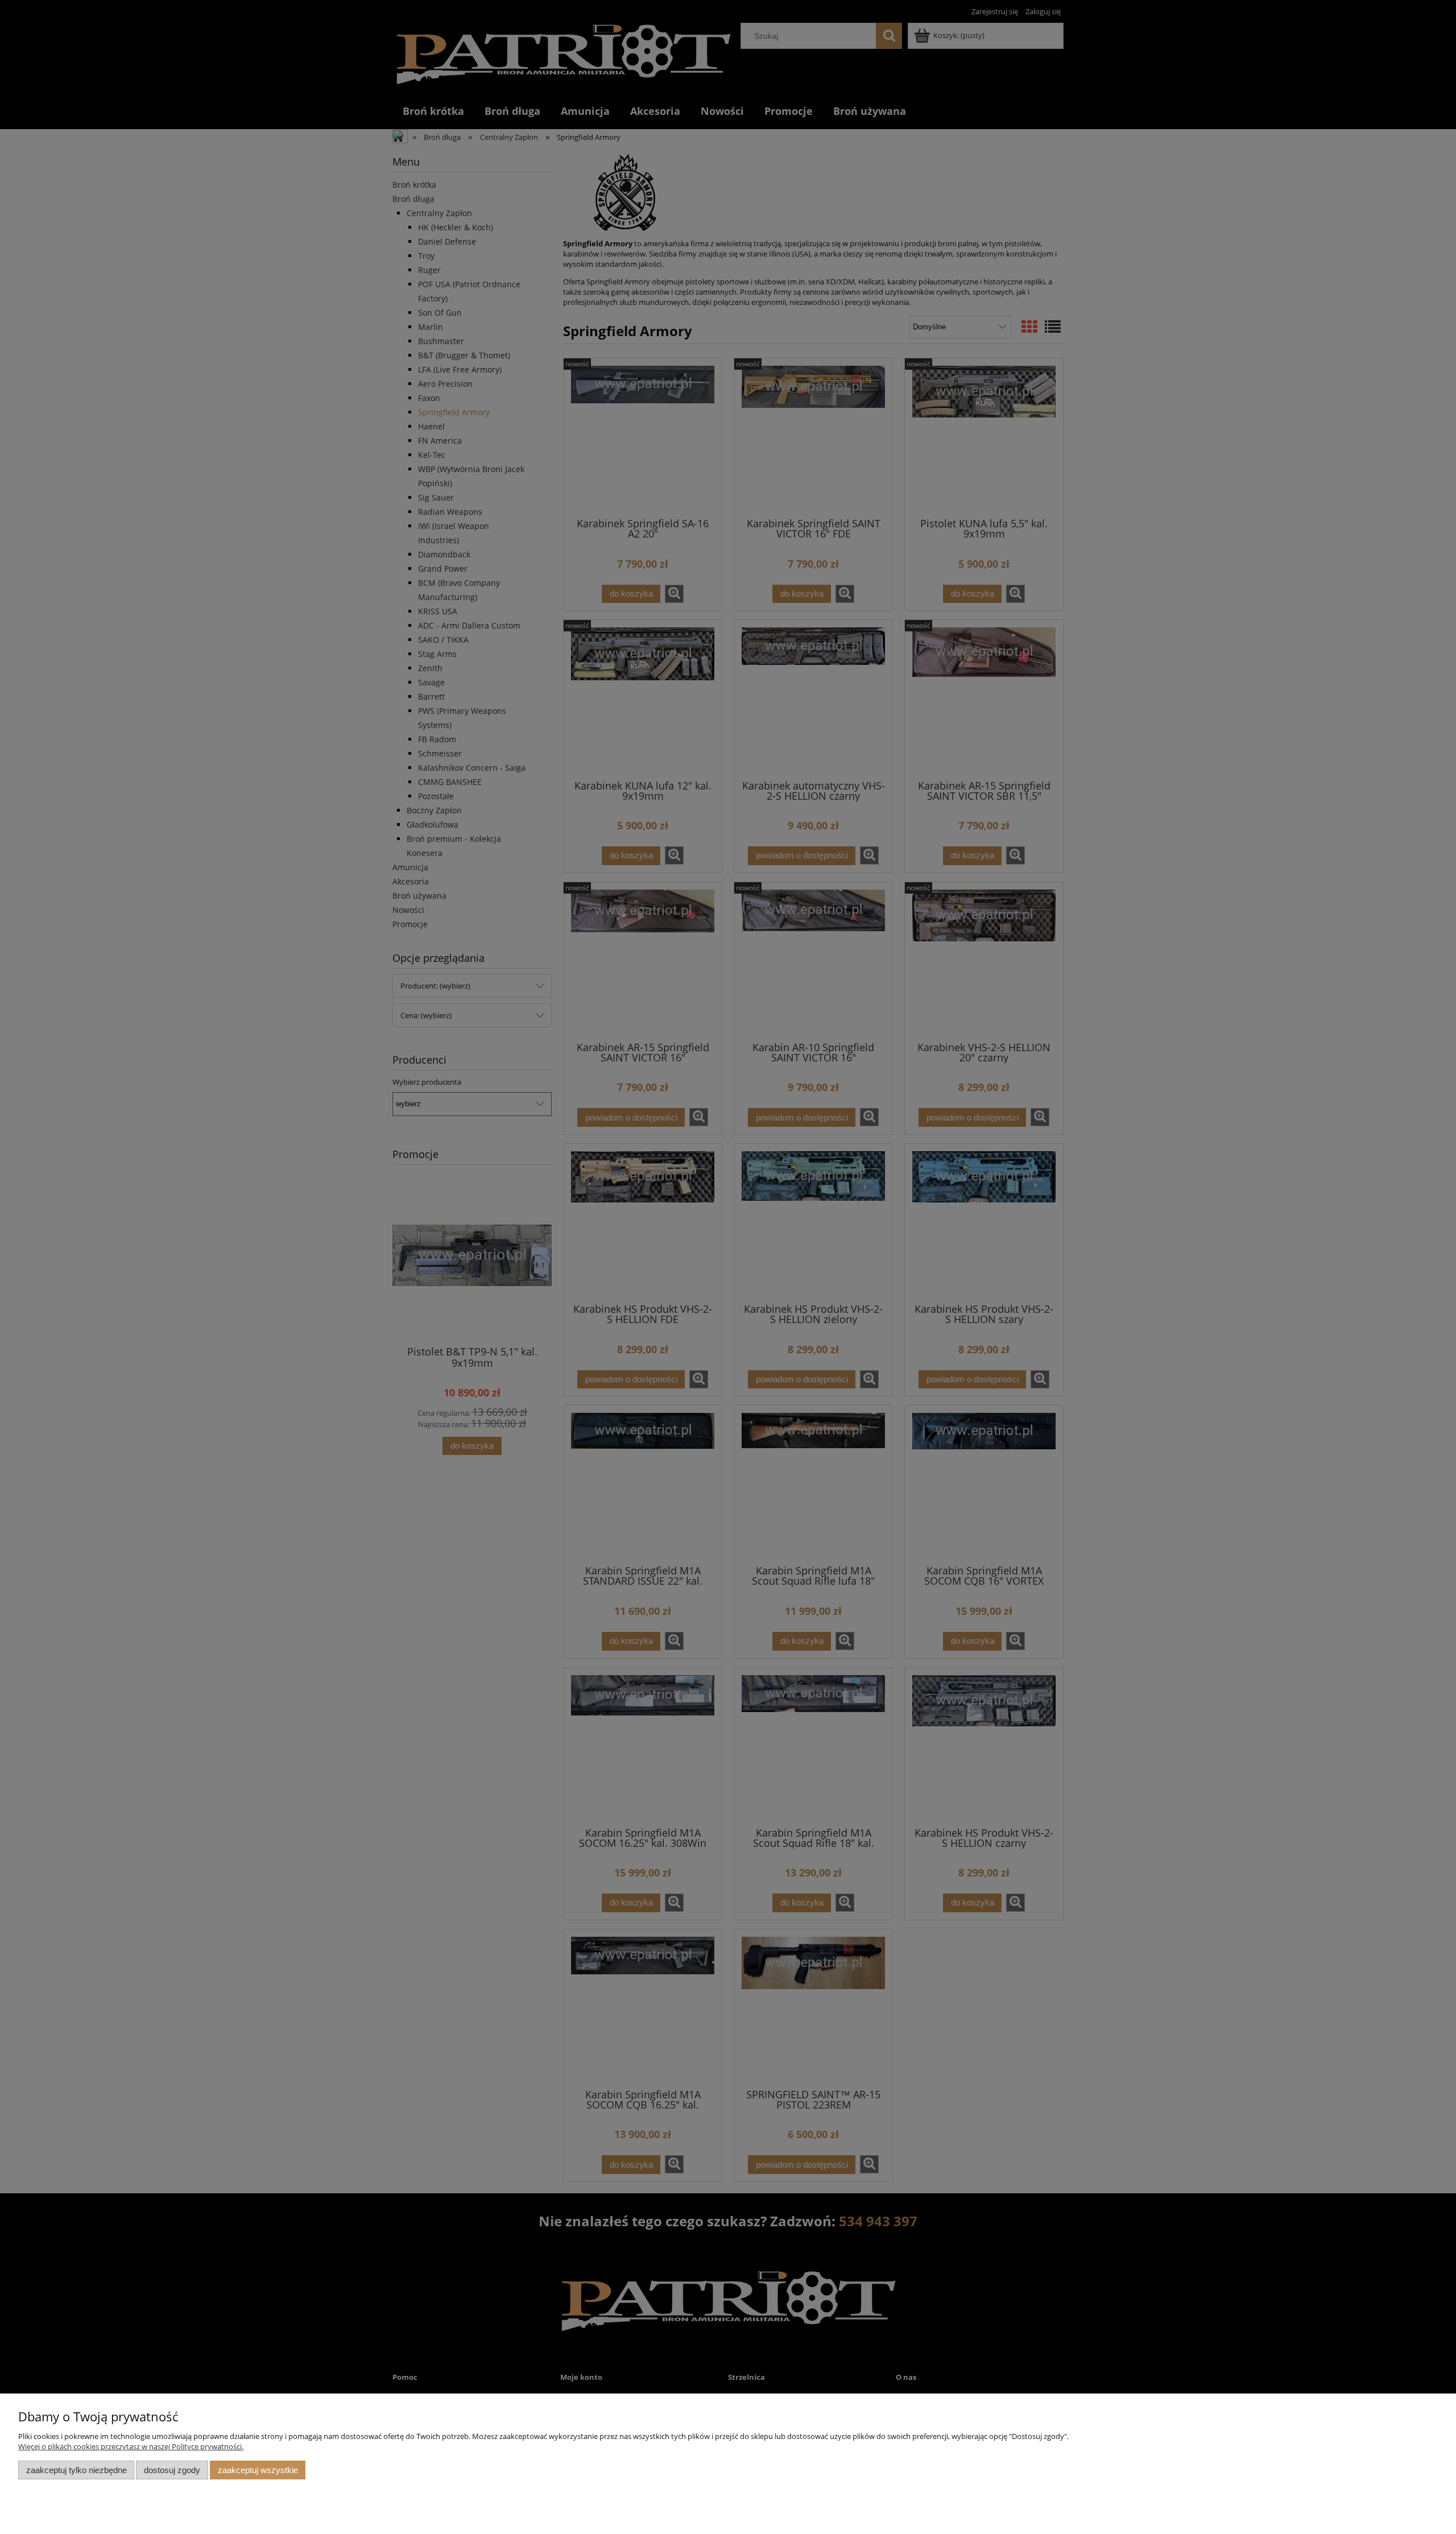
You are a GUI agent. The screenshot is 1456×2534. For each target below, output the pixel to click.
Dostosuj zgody (172, 2470)
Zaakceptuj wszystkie (258, 2470)
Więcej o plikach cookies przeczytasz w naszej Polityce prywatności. (131, 2446)
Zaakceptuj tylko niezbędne (76, 2470)
